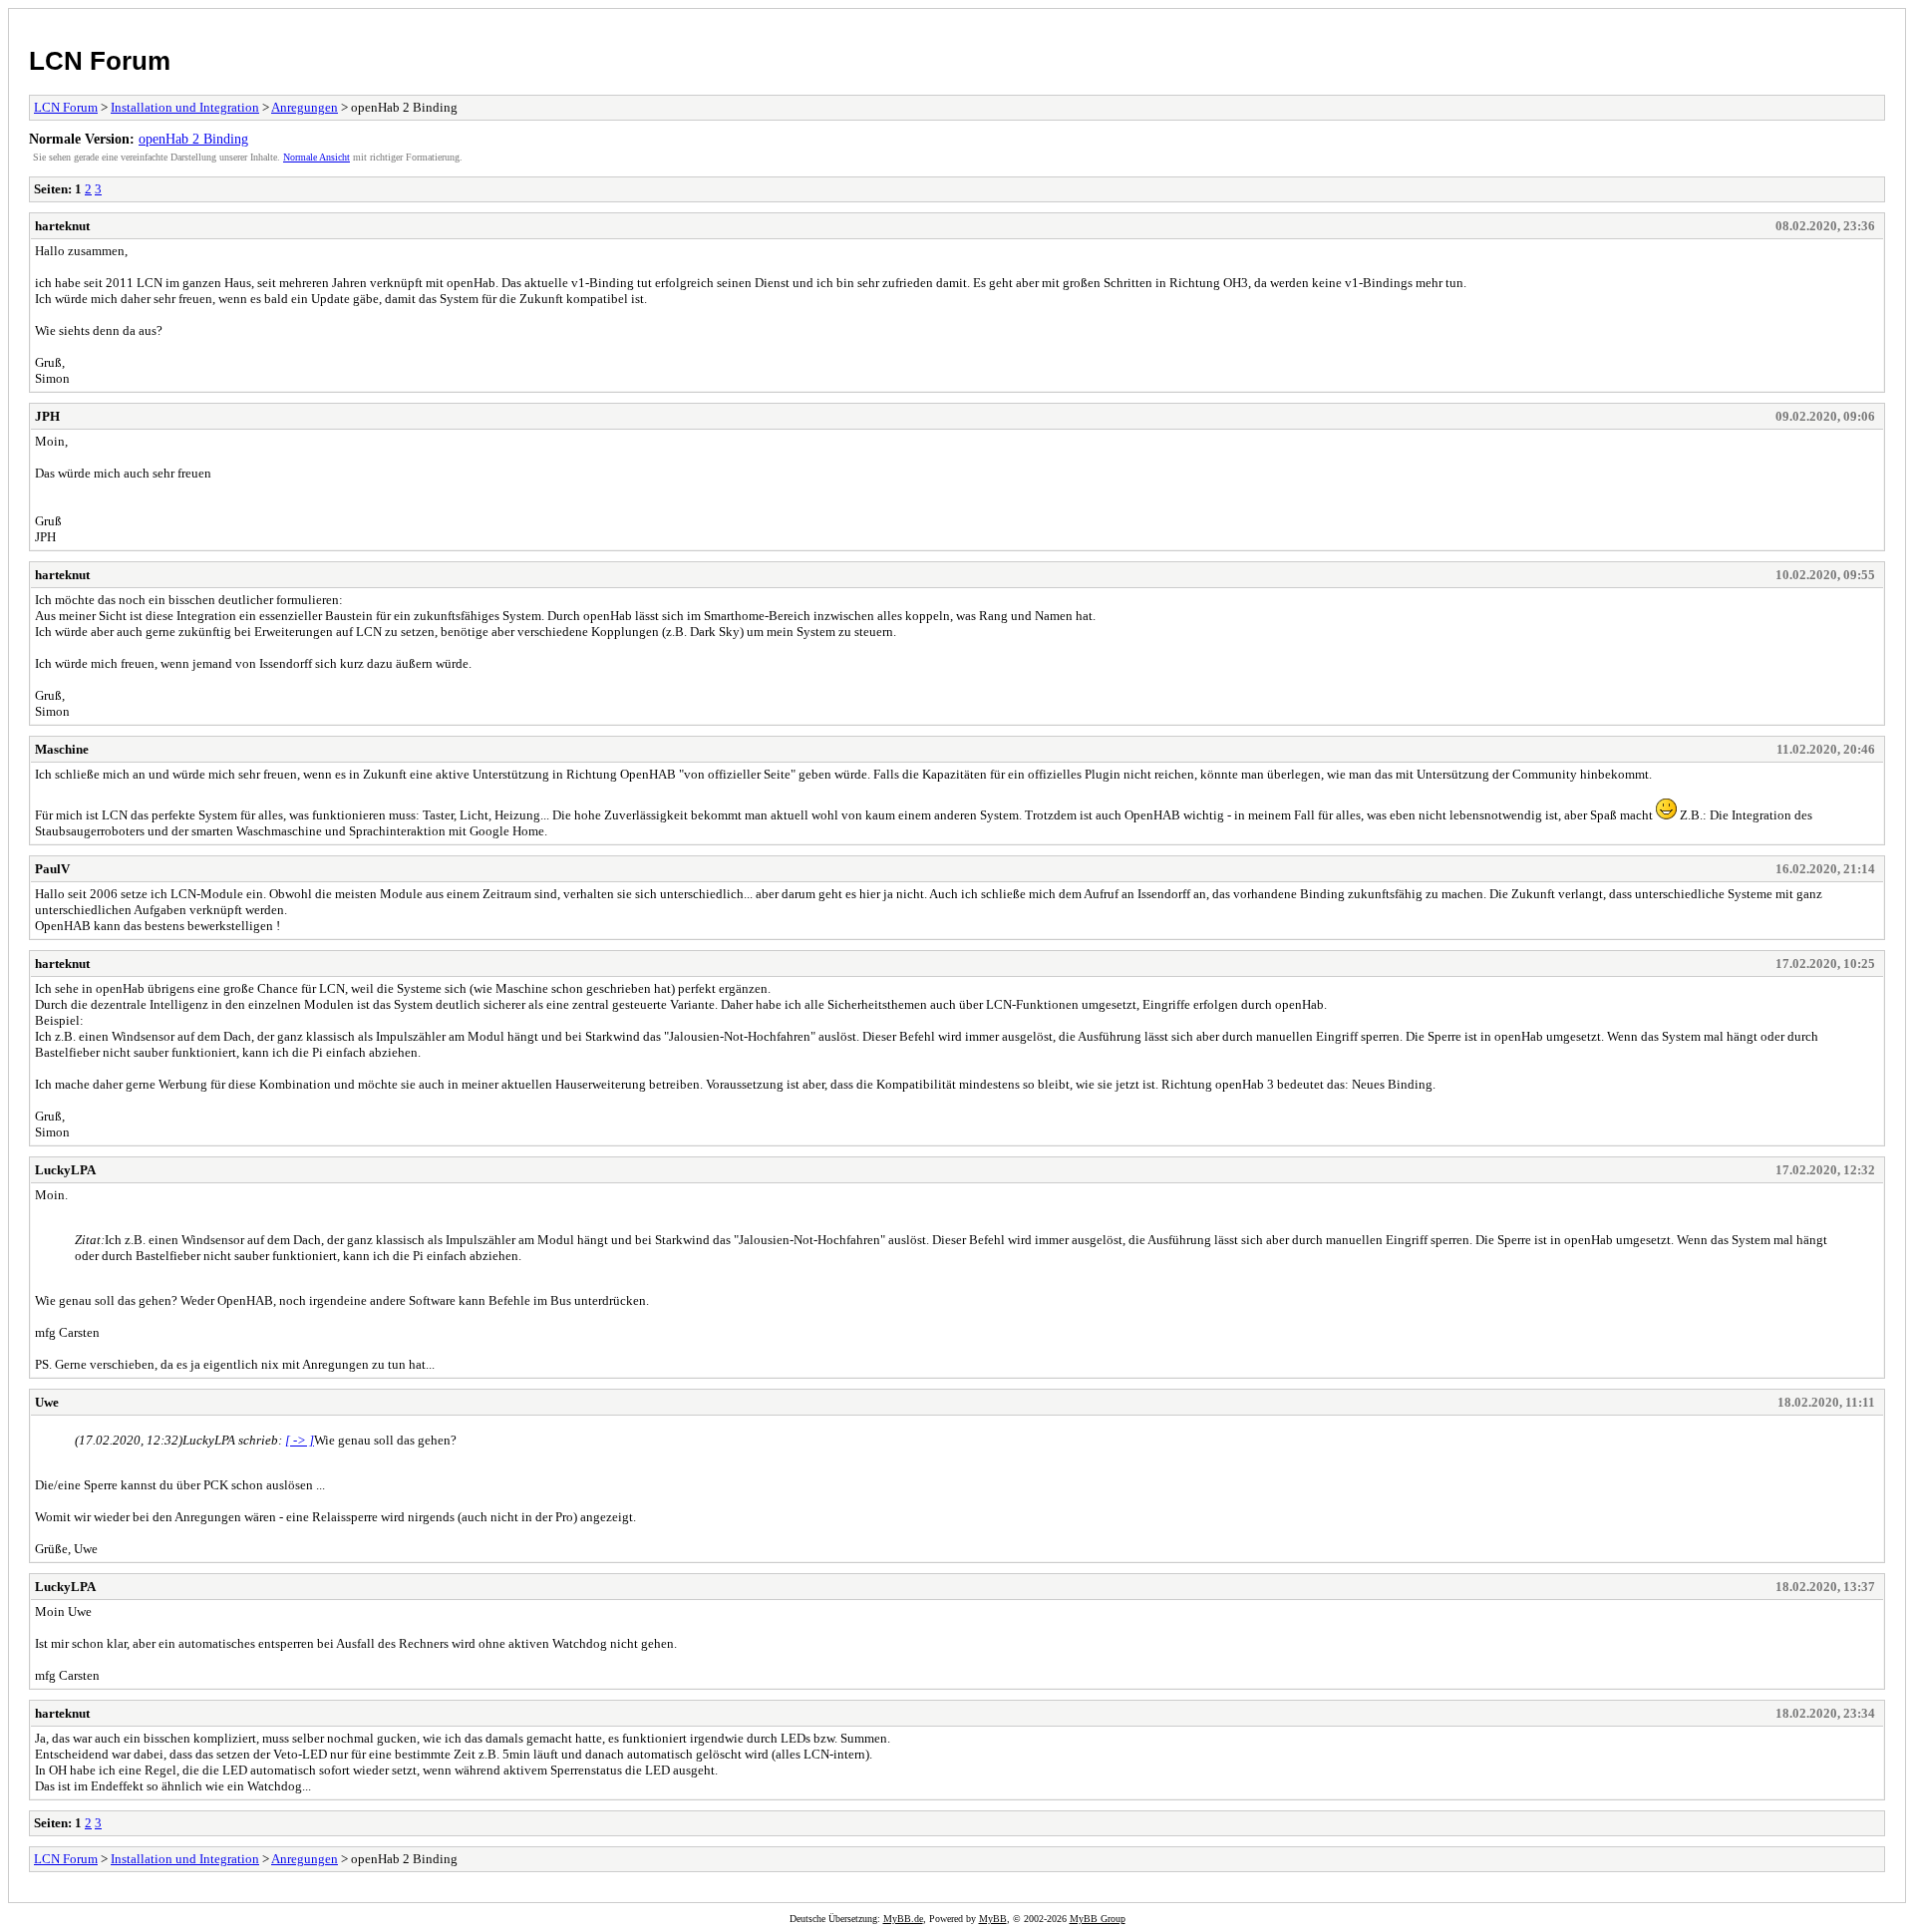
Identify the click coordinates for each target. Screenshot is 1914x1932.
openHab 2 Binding (193, 139)
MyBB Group (1098, 1919)
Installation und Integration (185, 107)
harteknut (62, 226)
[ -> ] (300, 1440)
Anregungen (305, 107)
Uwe (47, 1402)
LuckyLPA (65, 1170)
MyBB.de (903, 1919)
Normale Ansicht (317, 157)
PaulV (52, 869)
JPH (47, 416)
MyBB (993, 1919)
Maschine (62, 749)
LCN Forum (100, 61)
